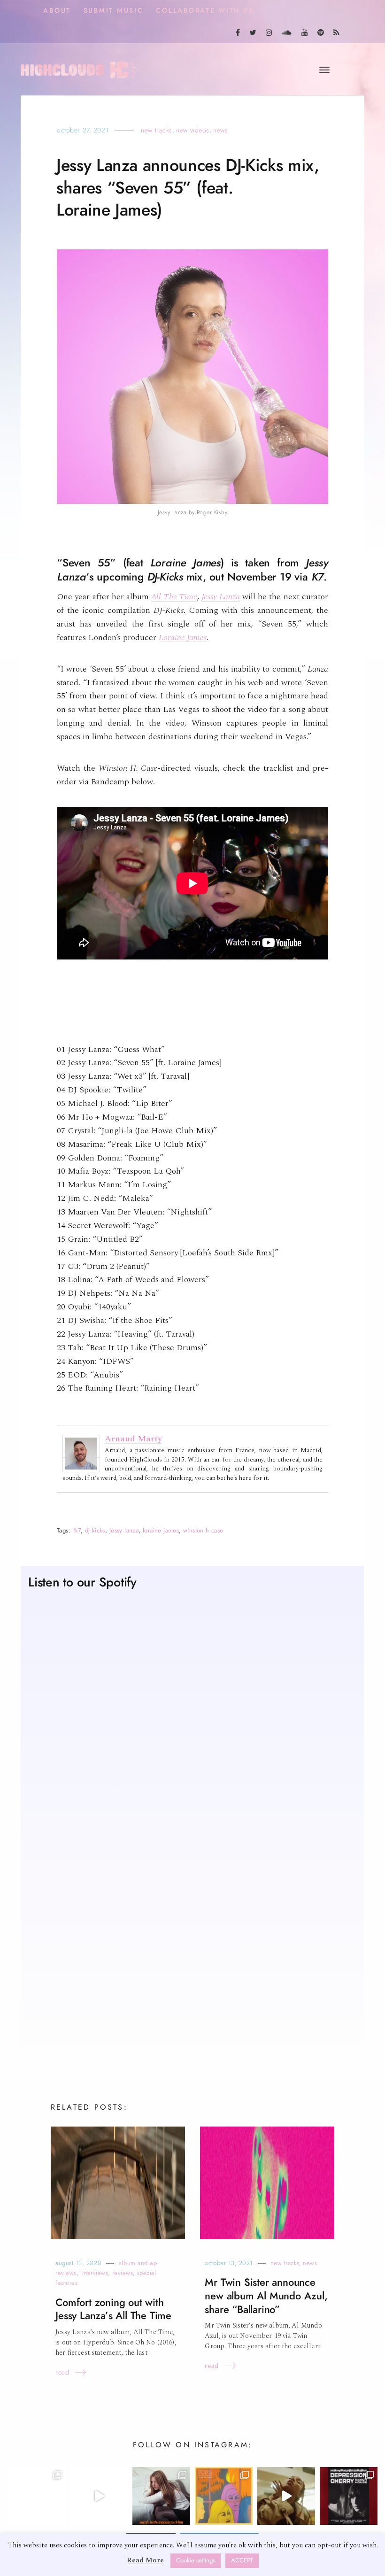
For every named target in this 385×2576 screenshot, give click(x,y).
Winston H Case (203, 1530)
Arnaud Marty (133, 1439)
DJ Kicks (95, 1530)
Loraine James (183, 638)
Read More (145, 2560)
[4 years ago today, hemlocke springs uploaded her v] (99, 2496)
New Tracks (157, 130)
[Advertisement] (192, 1973)
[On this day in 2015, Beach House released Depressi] (349, 2496)
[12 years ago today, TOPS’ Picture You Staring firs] (224, 2496)
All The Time (174, 597)
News (220, 130)
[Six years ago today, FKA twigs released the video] (286, 2496)
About (57, 11)
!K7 (77, 1530)
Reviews (123, 2273)
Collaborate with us (205, 11)
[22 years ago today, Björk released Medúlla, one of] (36, 2496)
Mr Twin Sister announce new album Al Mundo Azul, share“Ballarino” (266, 2296)
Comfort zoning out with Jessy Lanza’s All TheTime (113, 2309)
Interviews (94, 2273)
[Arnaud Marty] (81, 1453)
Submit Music (114, 11)
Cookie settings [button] (196, 2561)
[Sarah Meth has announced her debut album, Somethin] (161, 2496)
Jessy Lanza (220, 597)
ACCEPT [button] (242, 2561)
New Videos (193, 130)
